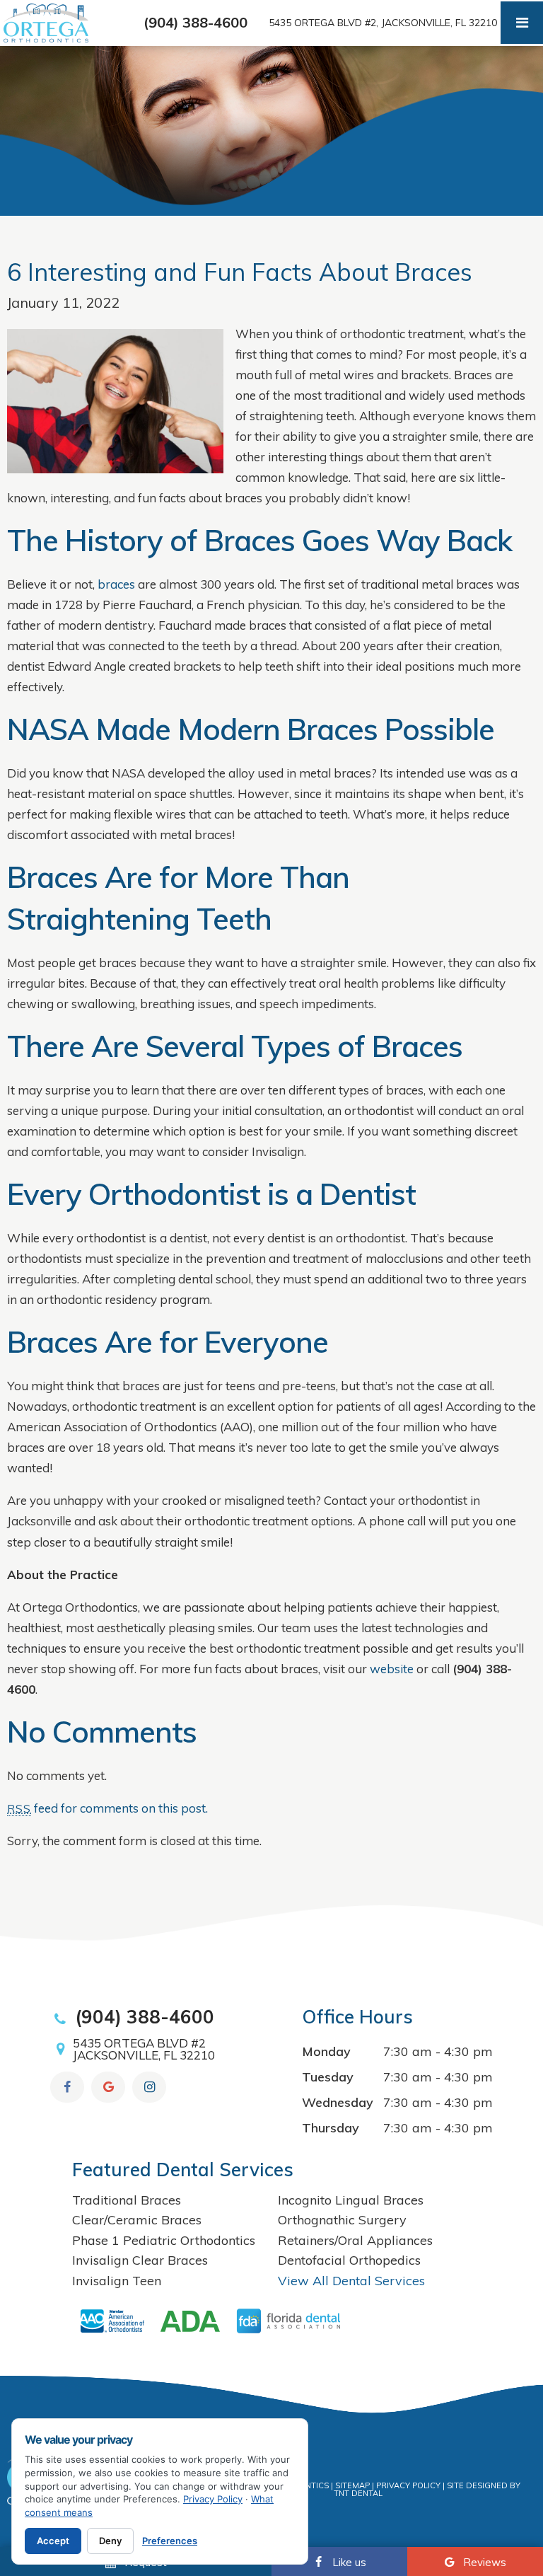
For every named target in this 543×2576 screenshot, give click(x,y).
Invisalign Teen (117, 2281)
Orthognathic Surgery (342, 2220)
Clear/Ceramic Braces (137, 2220)
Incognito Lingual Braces (351, 2200)
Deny (110, 2541)
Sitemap (352, 2485)
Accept (53, 2541)
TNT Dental (358, 2493)
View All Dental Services (351, 2281)
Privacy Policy (408, 2485)
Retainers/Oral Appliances (355, 2240)
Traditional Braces (127, 2200)
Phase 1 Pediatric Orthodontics (164, 2240)
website (392, 1669)
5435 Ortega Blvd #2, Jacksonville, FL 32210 (383, 23)
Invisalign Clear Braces (140, 2260)
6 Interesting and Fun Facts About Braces (240, 272)
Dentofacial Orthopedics (349, 2260)
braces (116, 584)
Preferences (170, 2541)
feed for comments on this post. (107, 1808)
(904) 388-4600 (195, 23)
